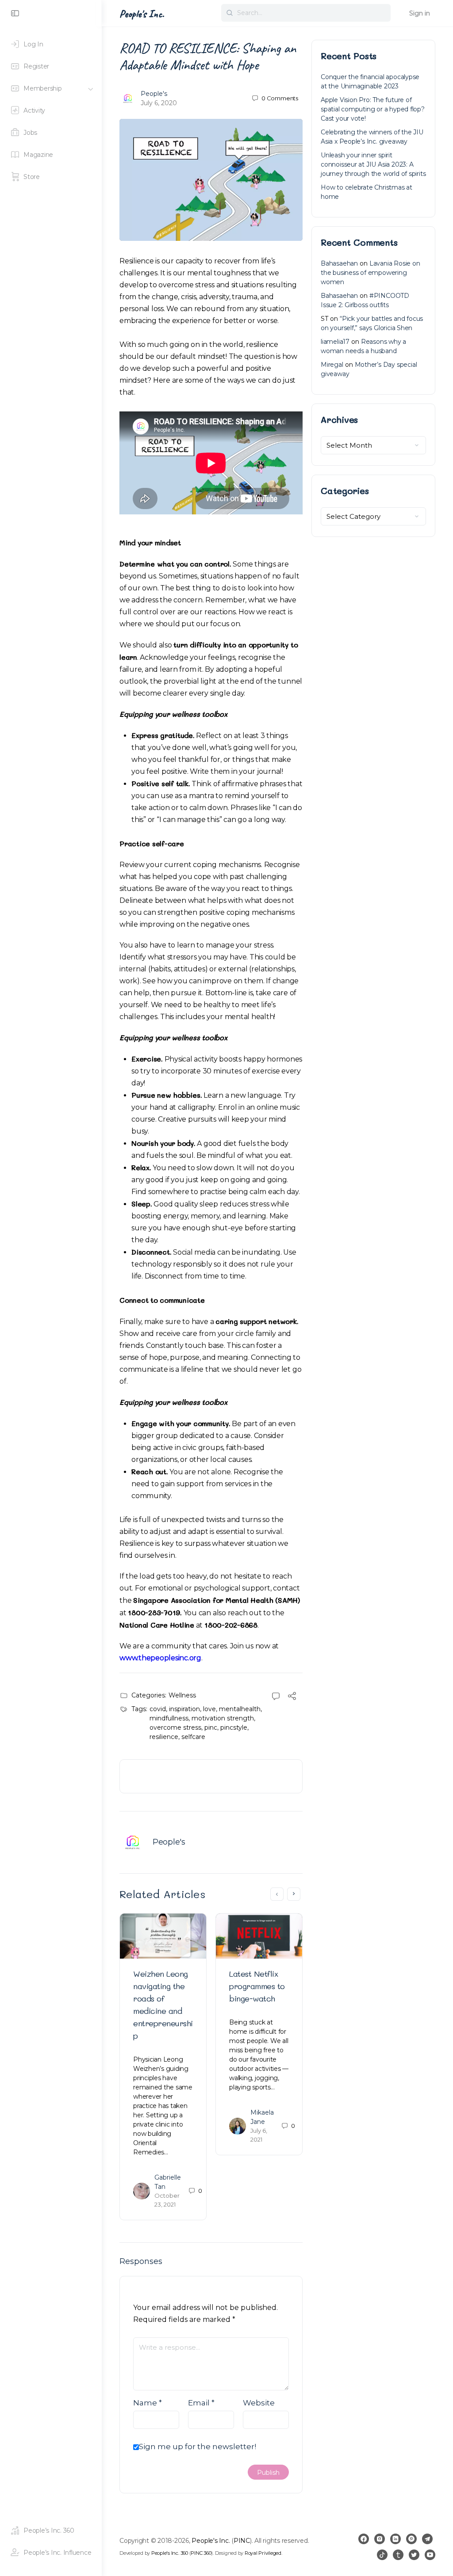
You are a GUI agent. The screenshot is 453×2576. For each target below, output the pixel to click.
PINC (242, 2541)
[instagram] (380, 2539)
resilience (164, 1737)
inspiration (184, 1709)
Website (259, 2403)
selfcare (193, 1737)
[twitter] (414, 2555)
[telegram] (427, 2539)
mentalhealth (240, 1709)
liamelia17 (335, 342)
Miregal (332, 365)
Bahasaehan (339, 263)
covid (158, 1709)
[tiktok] (382, 2555)
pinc (211, 1727)
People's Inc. (142, 14)
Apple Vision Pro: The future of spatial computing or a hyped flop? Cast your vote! (373, 109)
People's (154, 94)
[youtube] (430, 2555)
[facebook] (364, 2539)
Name (148, 2403)
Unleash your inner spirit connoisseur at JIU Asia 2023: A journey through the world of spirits (373, 164)
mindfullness (169, 1718)
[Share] (292, 1697)
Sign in (420, 13)
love (209, 1709)
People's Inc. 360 (170, 2553)
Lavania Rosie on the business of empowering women (370, 273)
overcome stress (175, 1727)
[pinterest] (411, 2539)
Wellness (182, 1695)
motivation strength (223, 1718)
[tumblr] (398, 2555)
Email (201, 2403)
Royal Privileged (263, 2553)
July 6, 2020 (159, 103)
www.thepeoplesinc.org (160, 1658)
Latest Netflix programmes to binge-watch (257, 1986)
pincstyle (234, 1727)
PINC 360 (201, 2553)
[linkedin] (395, 2539)
